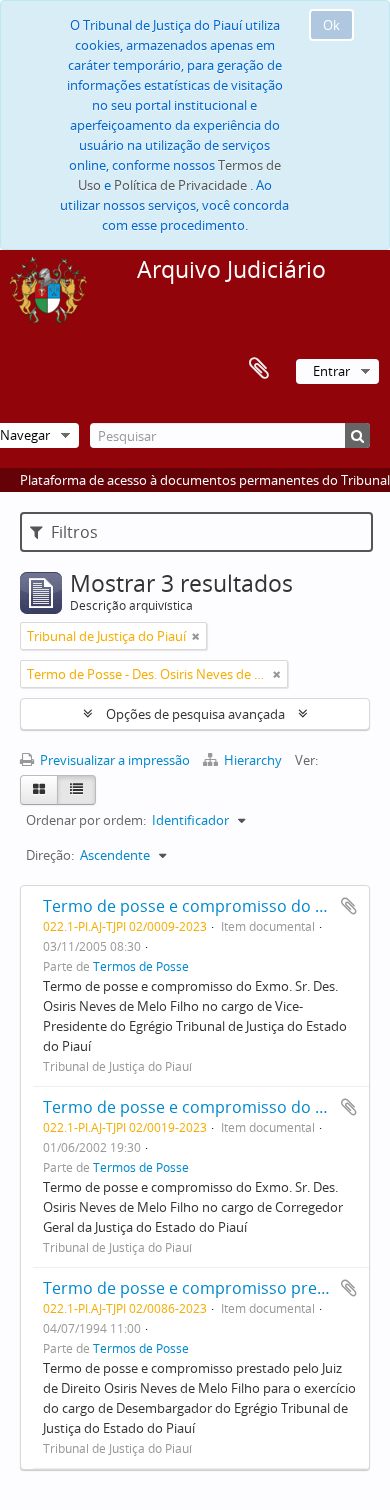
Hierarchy (253, 760)
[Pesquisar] (357, 435)
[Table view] (76, 790)
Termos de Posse (141, 966)
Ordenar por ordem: (86, 820)
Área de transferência (259, 369)
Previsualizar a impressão (113, 760)
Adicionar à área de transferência (349, 906)
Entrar (331, 371)
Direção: (50, 855)
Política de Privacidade (180, 185)
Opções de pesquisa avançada (195, 714)
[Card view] (39, 790)
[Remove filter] (196, 636)
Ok (331, 25)
